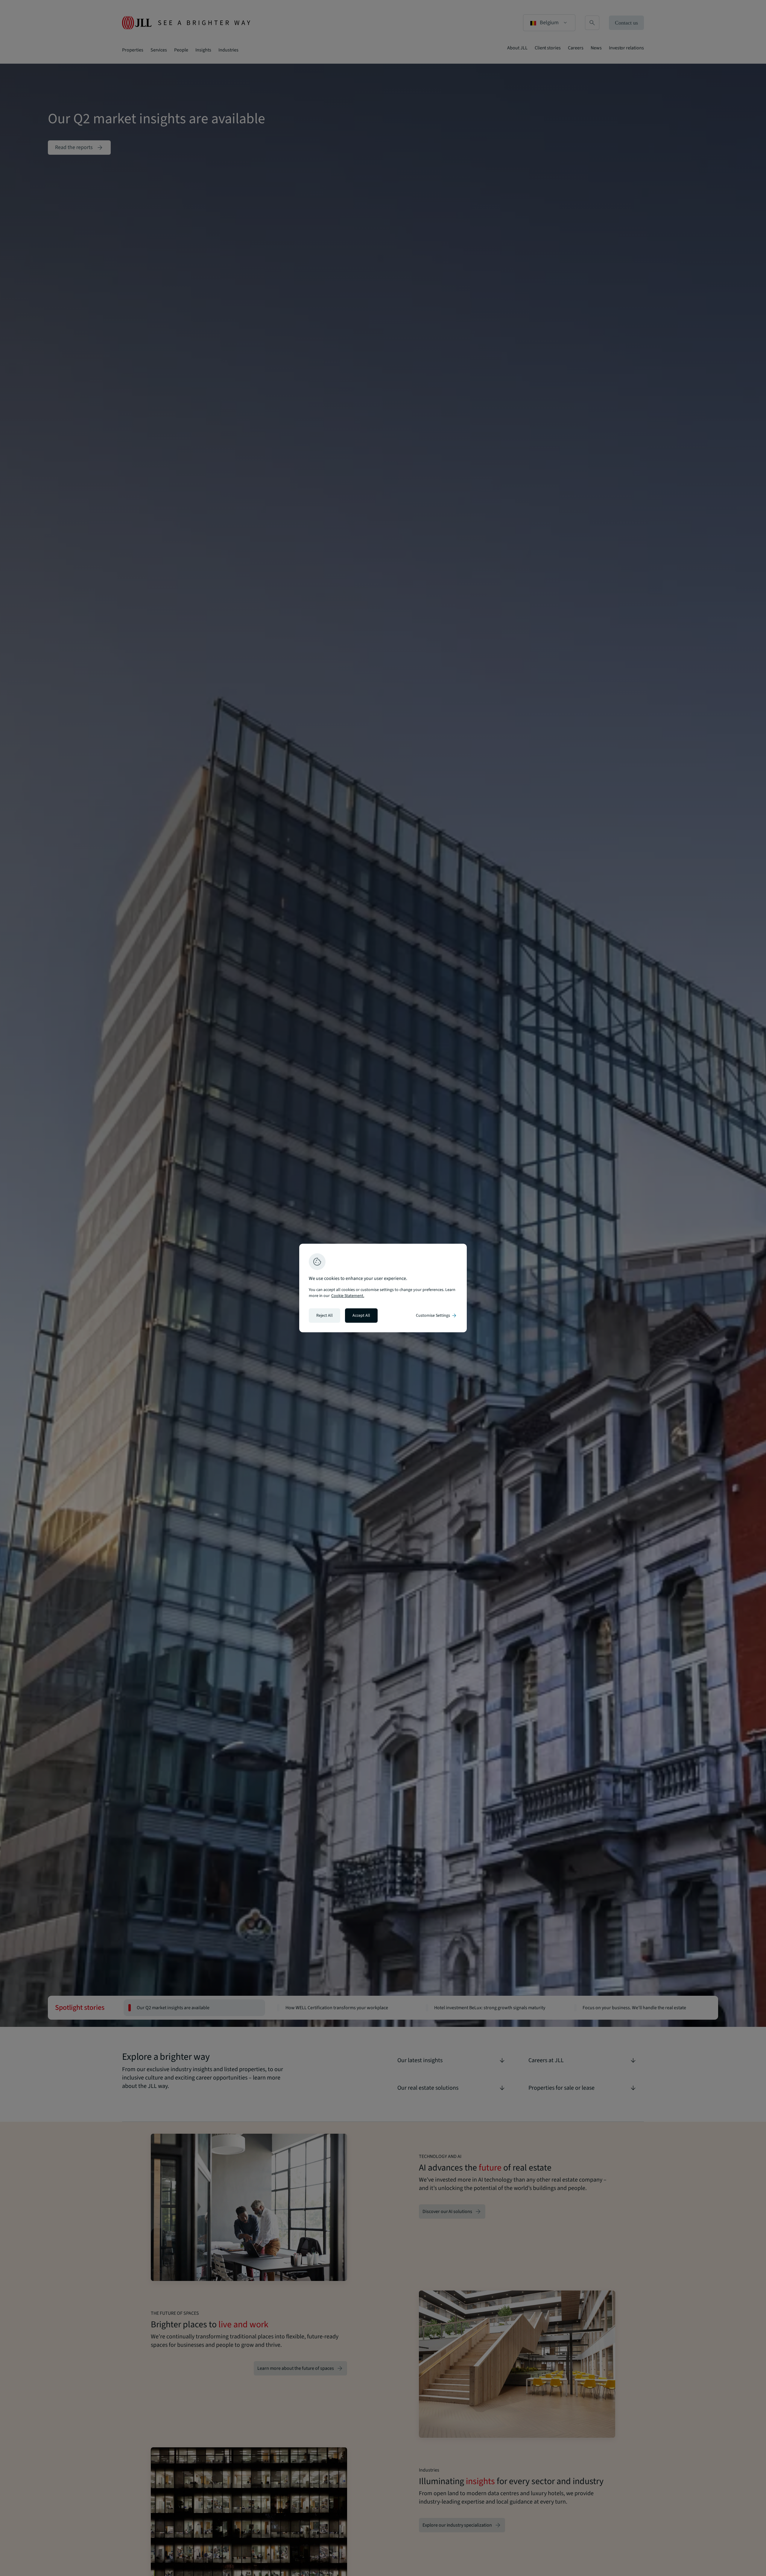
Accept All (361, 1316)
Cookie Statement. (348, 1296)
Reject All (325, 1316)
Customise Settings (437, 1316)
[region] (383, 1288)
